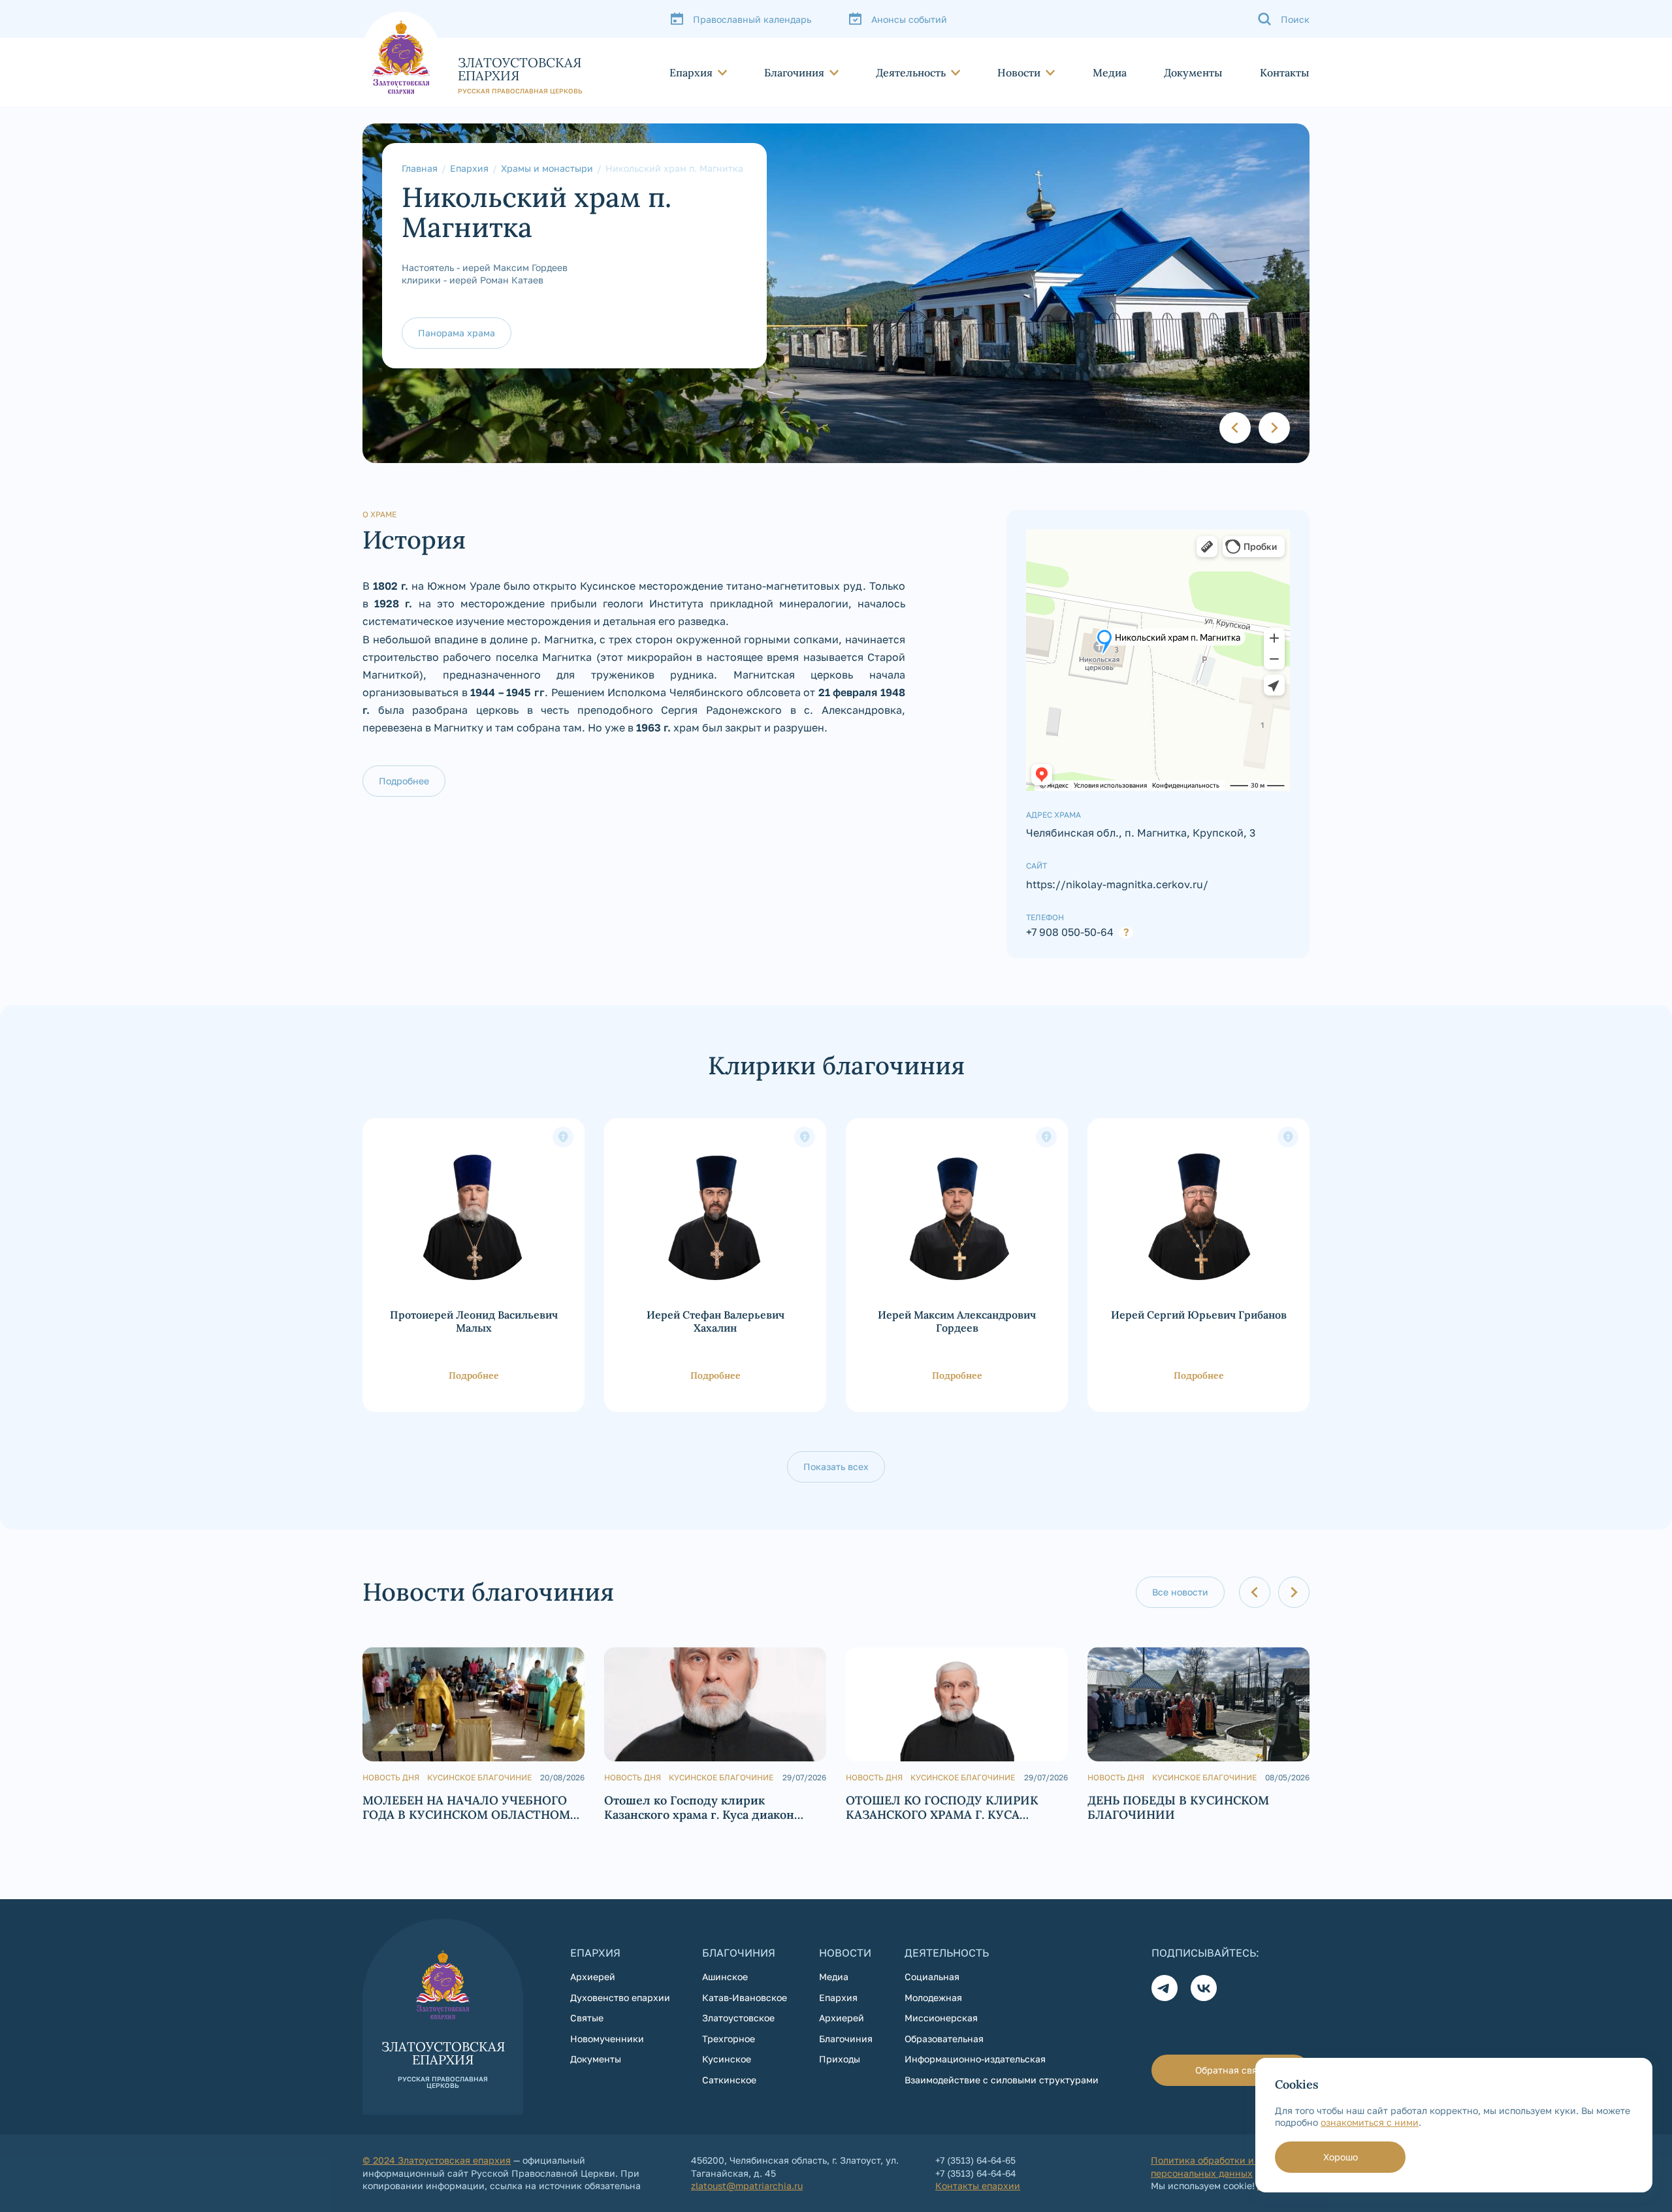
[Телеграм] (1165, 1988)
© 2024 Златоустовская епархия (437, 2160)
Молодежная (933, 1997)
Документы (1193, 72)
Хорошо (1341, 2157)
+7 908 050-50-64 (1070, 933)
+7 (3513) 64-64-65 (975, 2160)
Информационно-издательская (975, 2059)
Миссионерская (941, 2018)
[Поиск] (1283, 19)
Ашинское (725, 1977)
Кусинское (727, 2059)
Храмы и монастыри (547, 168)
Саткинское (729, 2080)
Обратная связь (1231, 2070)
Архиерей (593, 1977)
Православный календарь (752, 19)
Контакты (1285, 72)
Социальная (932, 1977)
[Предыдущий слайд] (1235, 428)
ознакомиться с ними (1370, 2122)
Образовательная (944, 2039)
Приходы (840, 2059)
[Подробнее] (474, 1265)
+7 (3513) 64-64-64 (976, 2173)
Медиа (1110, 72)
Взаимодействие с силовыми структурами (1002, 2080)
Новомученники (607, 2039)
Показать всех (836, 1467)
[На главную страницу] (473, 53)
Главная (420, 168)
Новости (1019, 72)
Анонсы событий (909, 19)
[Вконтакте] (1204, 1988)
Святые (587, 2018)
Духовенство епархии (620, 1997)
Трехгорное (729, 2039)
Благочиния (794, 72)
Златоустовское (738, 2018)
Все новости (1180, 1592)
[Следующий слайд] (1274, 428)
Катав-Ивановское (745, 1997)
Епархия (691, 72)
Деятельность (911, 72)
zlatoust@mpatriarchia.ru (747, 2186)
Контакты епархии (978, 2186)
